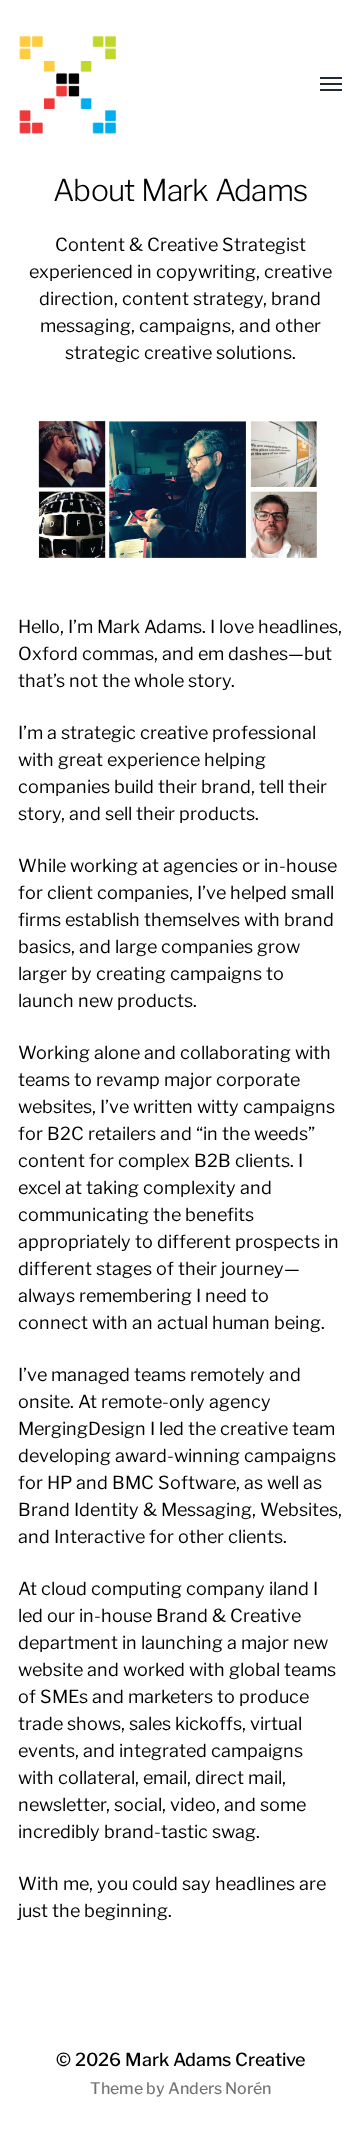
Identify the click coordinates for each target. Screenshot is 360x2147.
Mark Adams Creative (215, 2059)
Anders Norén (219, 2088)
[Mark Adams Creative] (140, 85)
